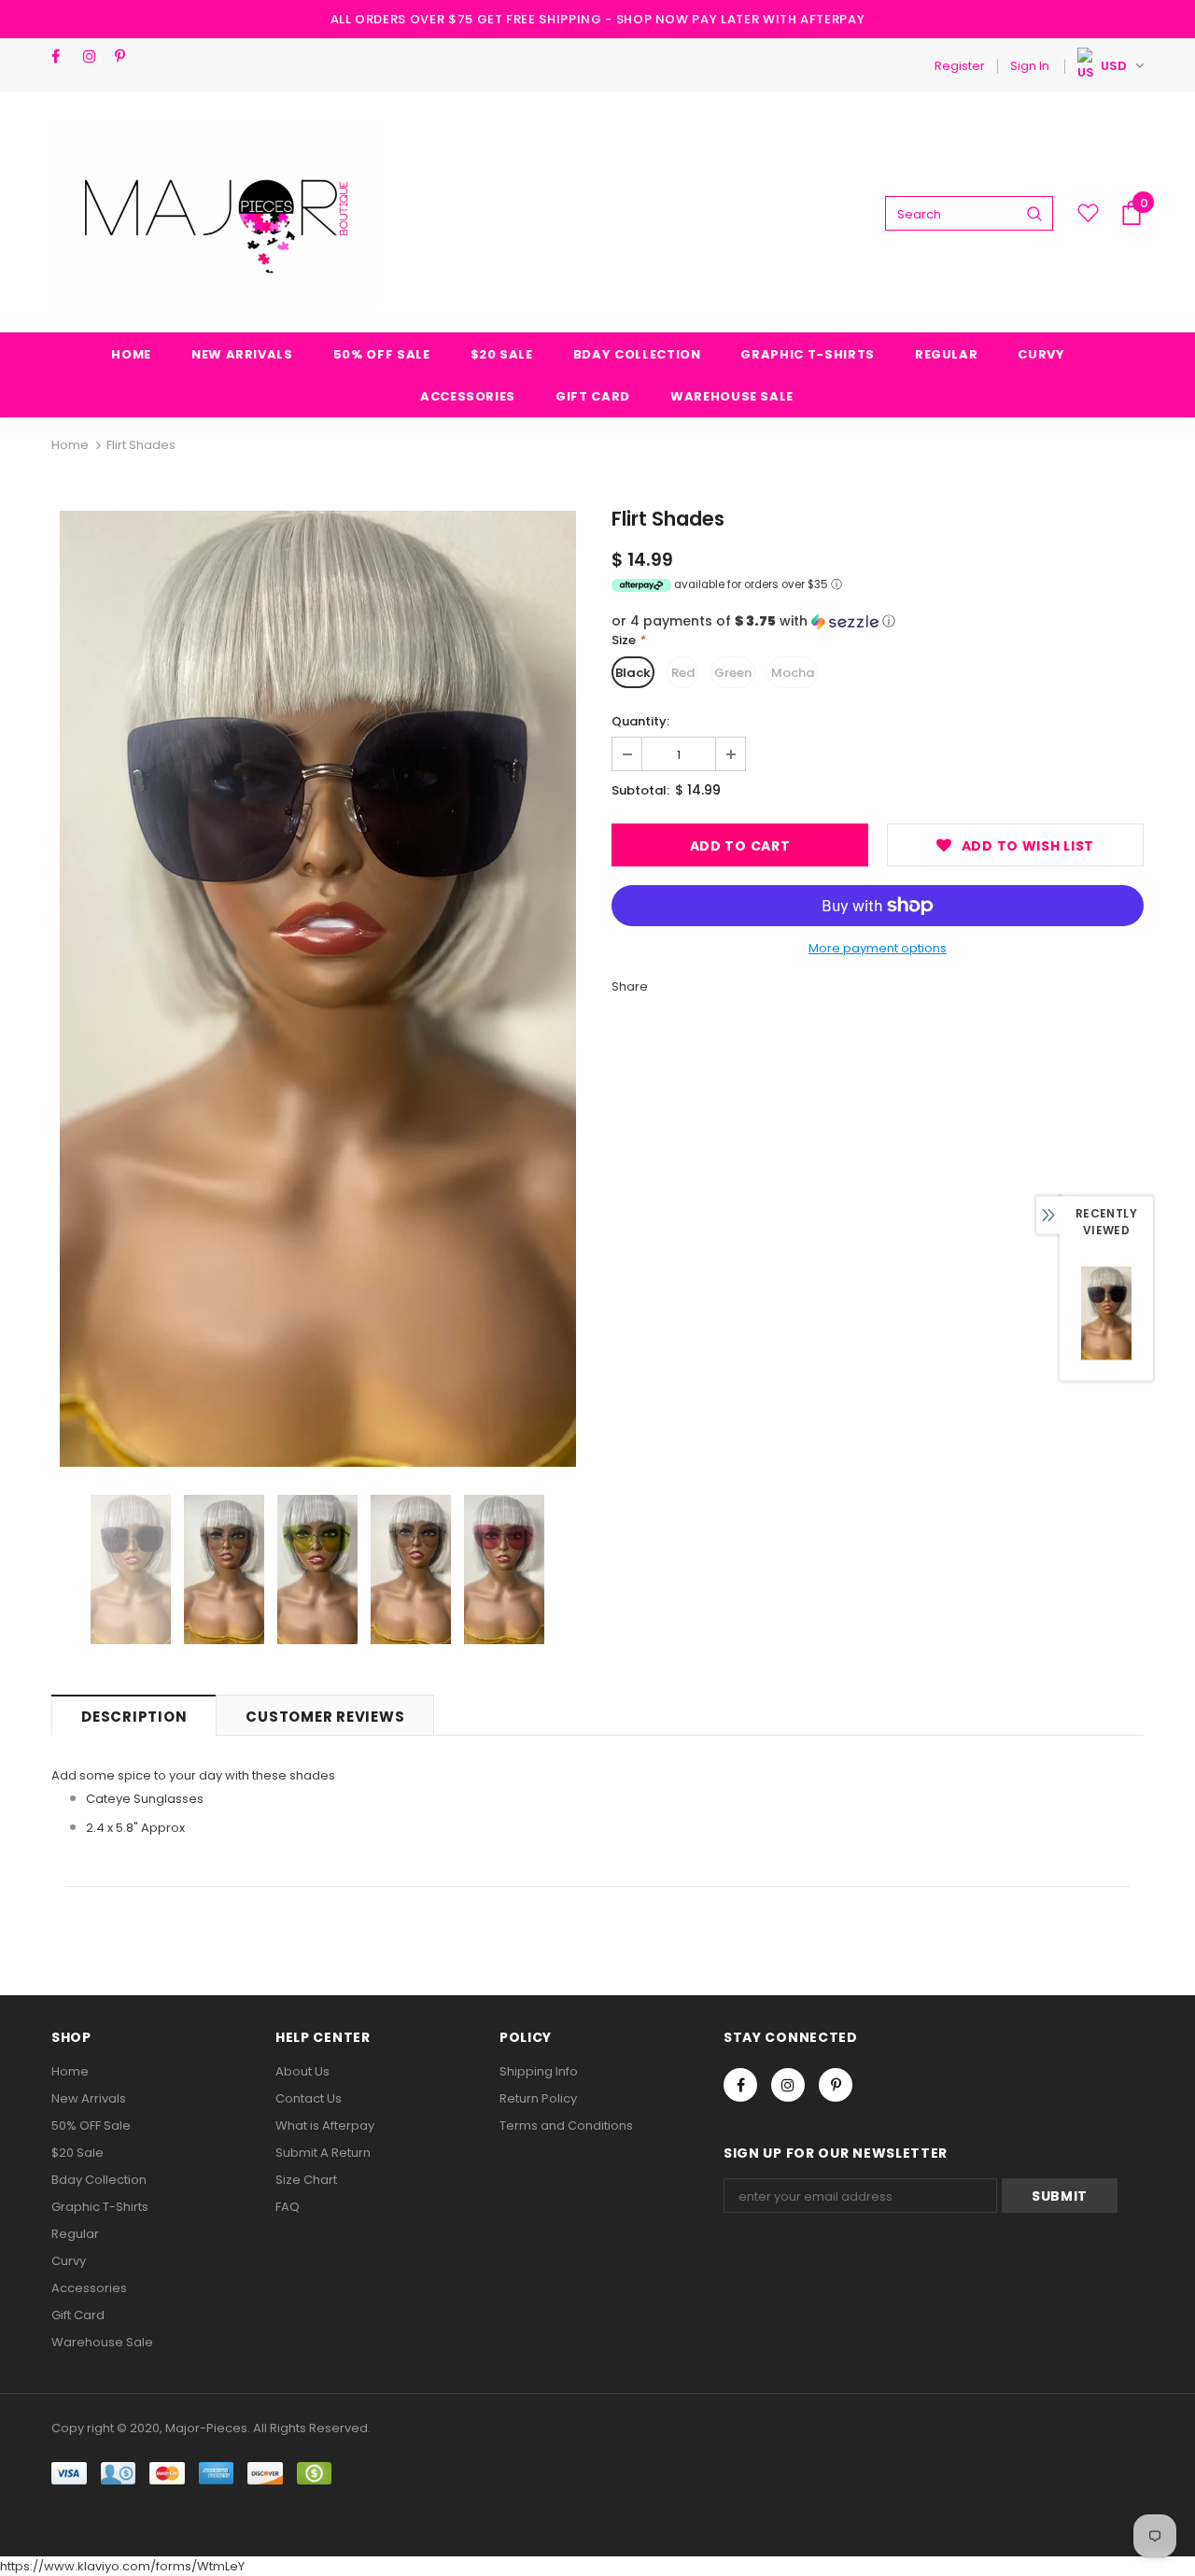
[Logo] (215, 213)
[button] (878, 621)
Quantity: (640, 721)
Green (733, 673)
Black (633, 673)
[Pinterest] (127, 56)
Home (70, 445)
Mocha (793, 673)
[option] (317, 989)
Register (960, 66)
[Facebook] (63, 56)
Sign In (1030, 66)
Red (683, 673)
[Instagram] (95, 56)
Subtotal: (640, 790)
